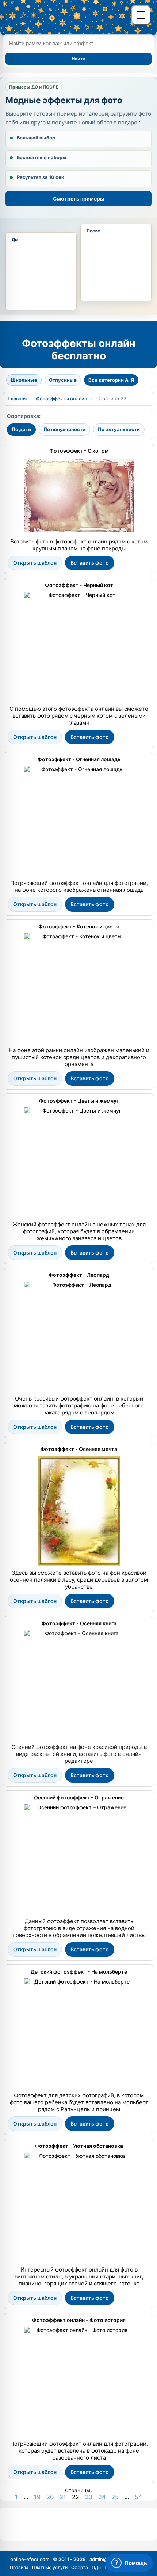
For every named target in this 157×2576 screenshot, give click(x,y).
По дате (21, 429)
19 (37, 2497)
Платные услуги (50, 2567)
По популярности (64, 429)
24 (102, 2497)
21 (63, 2497)
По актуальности (119, 429)
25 (115, 2497)
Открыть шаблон (35, 563)
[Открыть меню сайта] (141, 15)
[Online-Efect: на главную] (63, 16)
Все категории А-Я (111, 380)
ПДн (96, 2567)
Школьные (24, 380)
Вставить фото (90, 563)
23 (89, 2497)
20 (50, 2497)
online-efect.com (30, 2559)
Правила (19, 2567)
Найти (78, 59)
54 (138, 2497)
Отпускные (63, 380)
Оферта (80, 2567)
